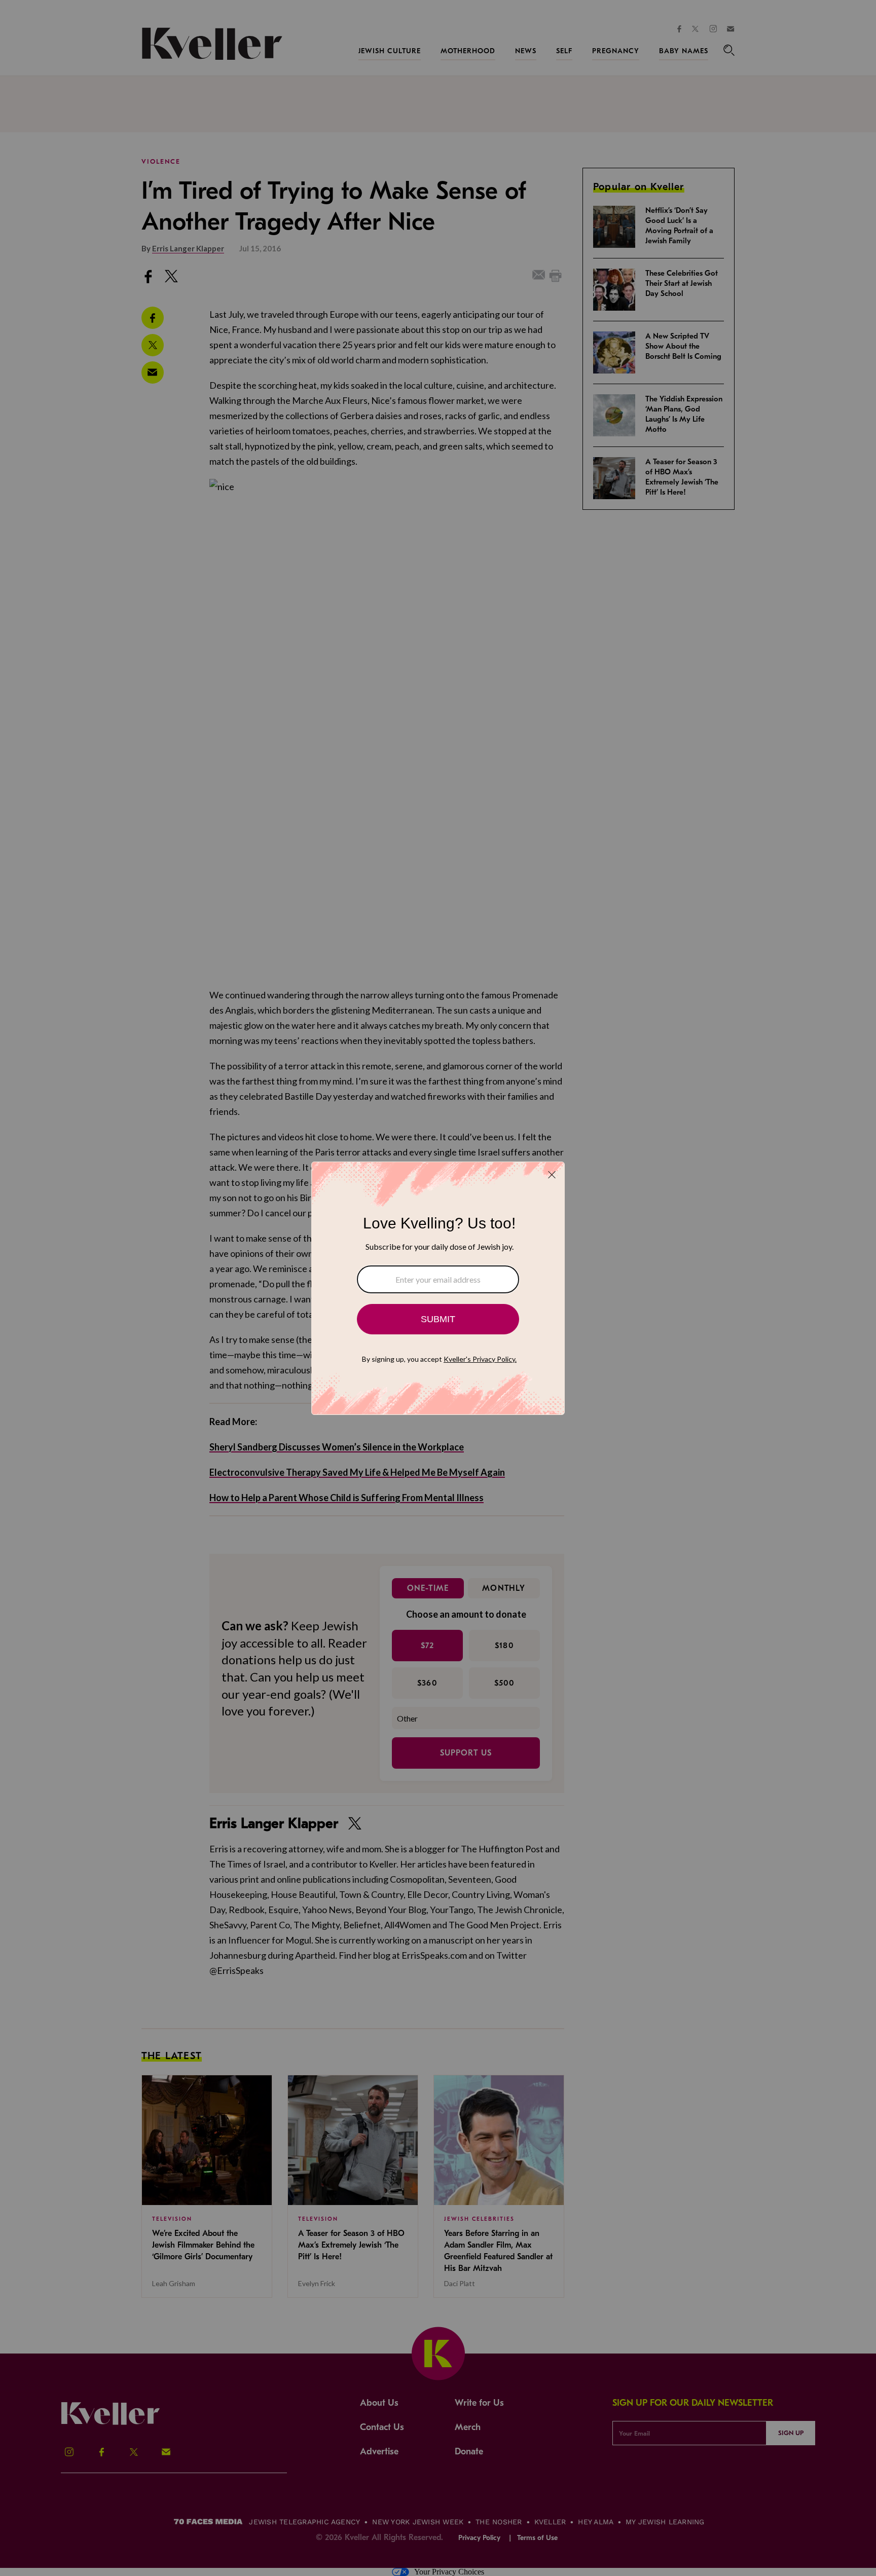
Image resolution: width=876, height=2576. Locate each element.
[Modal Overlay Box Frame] (438, 1288)
